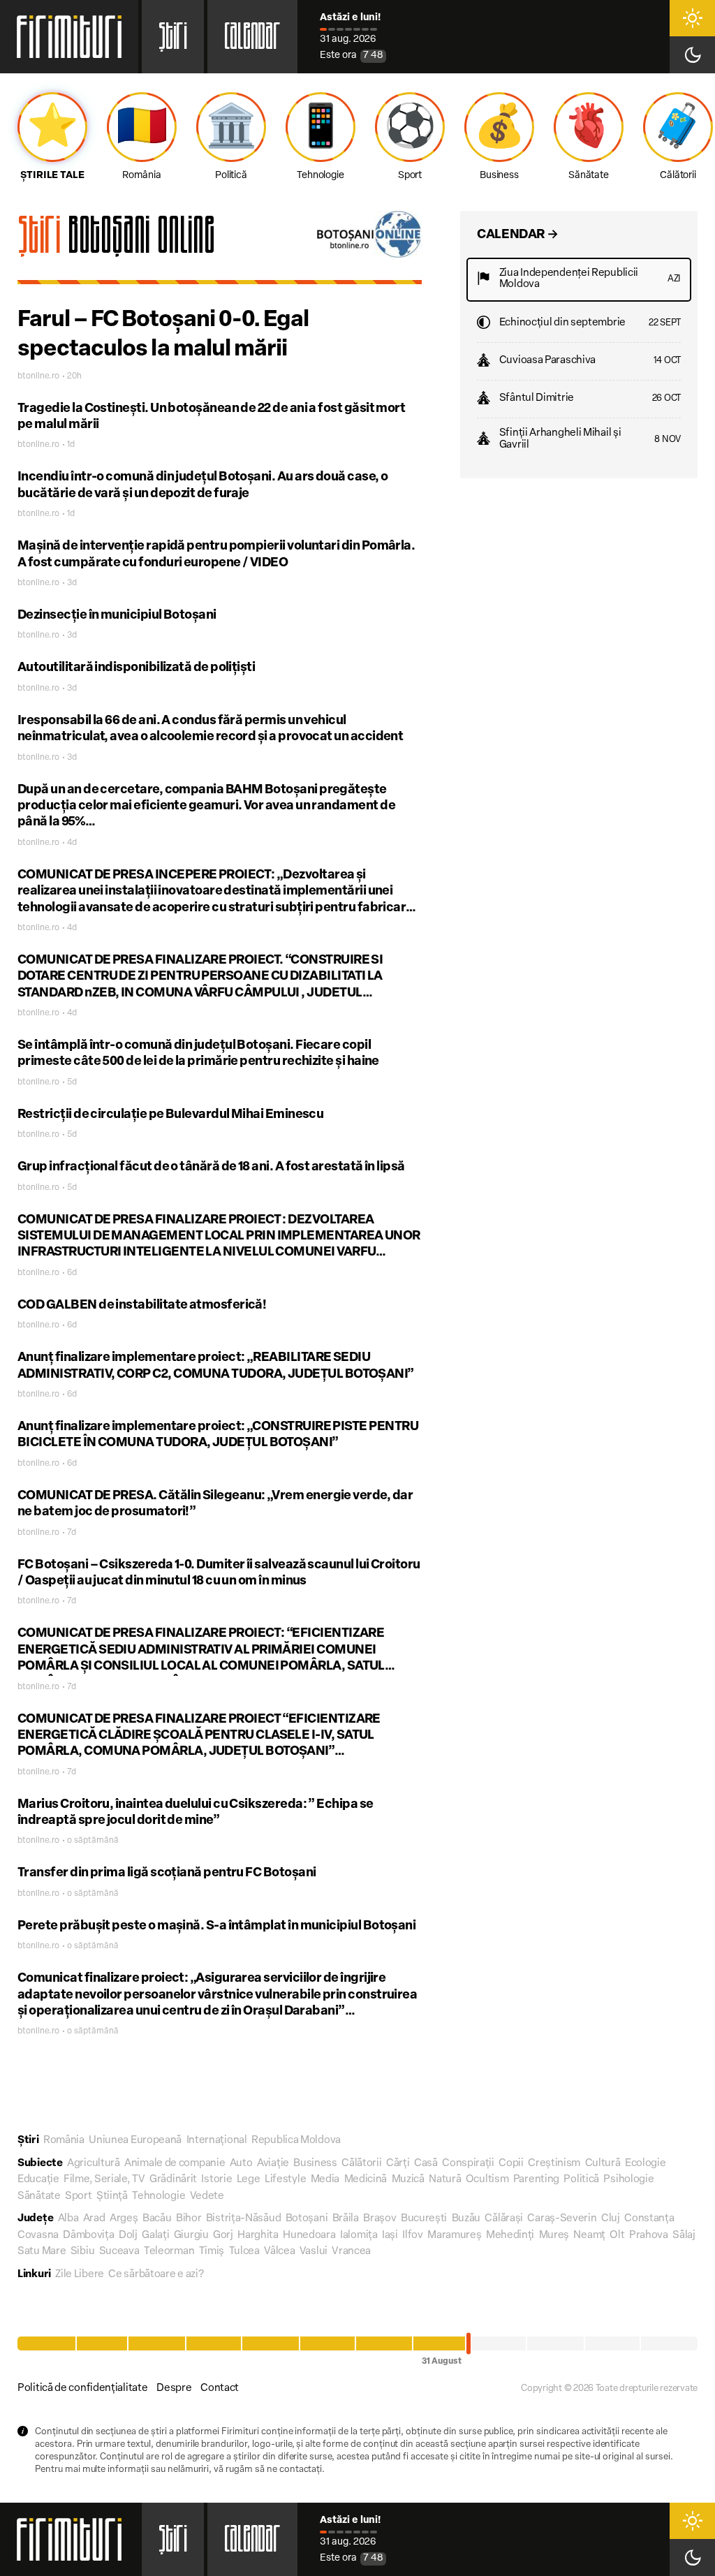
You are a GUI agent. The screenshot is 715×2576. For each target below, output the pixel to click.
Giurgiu (191, 2236)
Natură (445, 2180)
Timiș (212, 2252)
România (64, 2141)
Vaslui (314, 2252)
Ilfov (413, 2236)
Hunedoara (309, 2236)
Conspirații (468, 2164)
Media (325, 2180)
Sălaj (684, 2236)
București (424, 2219)
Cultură (603, 2164)
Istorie (216, 2180)
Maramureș (454, 2236)
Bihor (189, 2219)
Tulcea (244, 2252)
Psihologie (628, 2180)
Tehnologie (159, 2196)
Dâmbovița (88, 2236)
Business (315, 2164)
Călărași (504, 2219)
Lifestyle (285, 2180)
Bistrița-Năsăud (244, 2219)
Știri (173, 41)
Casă (426, 2164)
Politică (581, 2180)
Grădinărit (173, 2180)
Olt (617, 2236)
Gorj (223, 2236)
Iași (390, 2236)
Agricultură (94, 2164)
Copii (511, 2164)
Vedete (207, 2196)
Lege (249, 2180)
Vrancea (351, 2252)
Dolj (128, 2236)
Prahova (649, 2236)
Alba (68, 2219)
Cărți (398, 2164)
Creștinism (554, 2164)
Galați (155, 2236)
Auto (241, 2164)
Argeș (124, 2219)
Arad (94, 2219)
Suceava (119, 2252)
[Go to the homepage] (69, 37)
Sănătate (39, 2196)
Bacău (157, 2219)
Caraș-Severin (562, 2219)
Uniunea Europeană (135, 2141)
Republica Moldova (296, 2141)
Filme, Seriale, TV (104, 2180)
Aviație (273, 2164)
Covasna (38, 2236)
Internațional (217, 2141)
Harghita (258, 2236)
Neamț (589, 2236)
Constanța (649, 2219)
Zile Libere (80, 2275)
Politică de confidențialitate (82, 2389)
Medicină (366, 2180)
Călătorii (361, 2164)
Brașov (379, 2219)
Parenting (536, 2180)
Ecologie (646, 2164)
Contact (220, 2389)
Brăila (346, 2219)
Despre (174, 2389)
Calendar (252, 41)
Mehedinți (510, 2236)
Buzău (466, 2219)
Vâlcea (279, 2252)
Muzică (408, 2180)
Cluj (611, 2219)
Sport (79, 2196)
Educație (38, 2180)
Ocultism (487, 2180)
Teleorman (169, 2252)
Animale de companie (175, 2164)
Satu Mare (42, 2252)
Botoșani (307, 2219)
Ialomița (359, 2236)
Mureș (554, 2236)
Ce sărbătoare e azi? (156, 2275)
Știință (112, 2196)
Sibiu (83, 2252)
